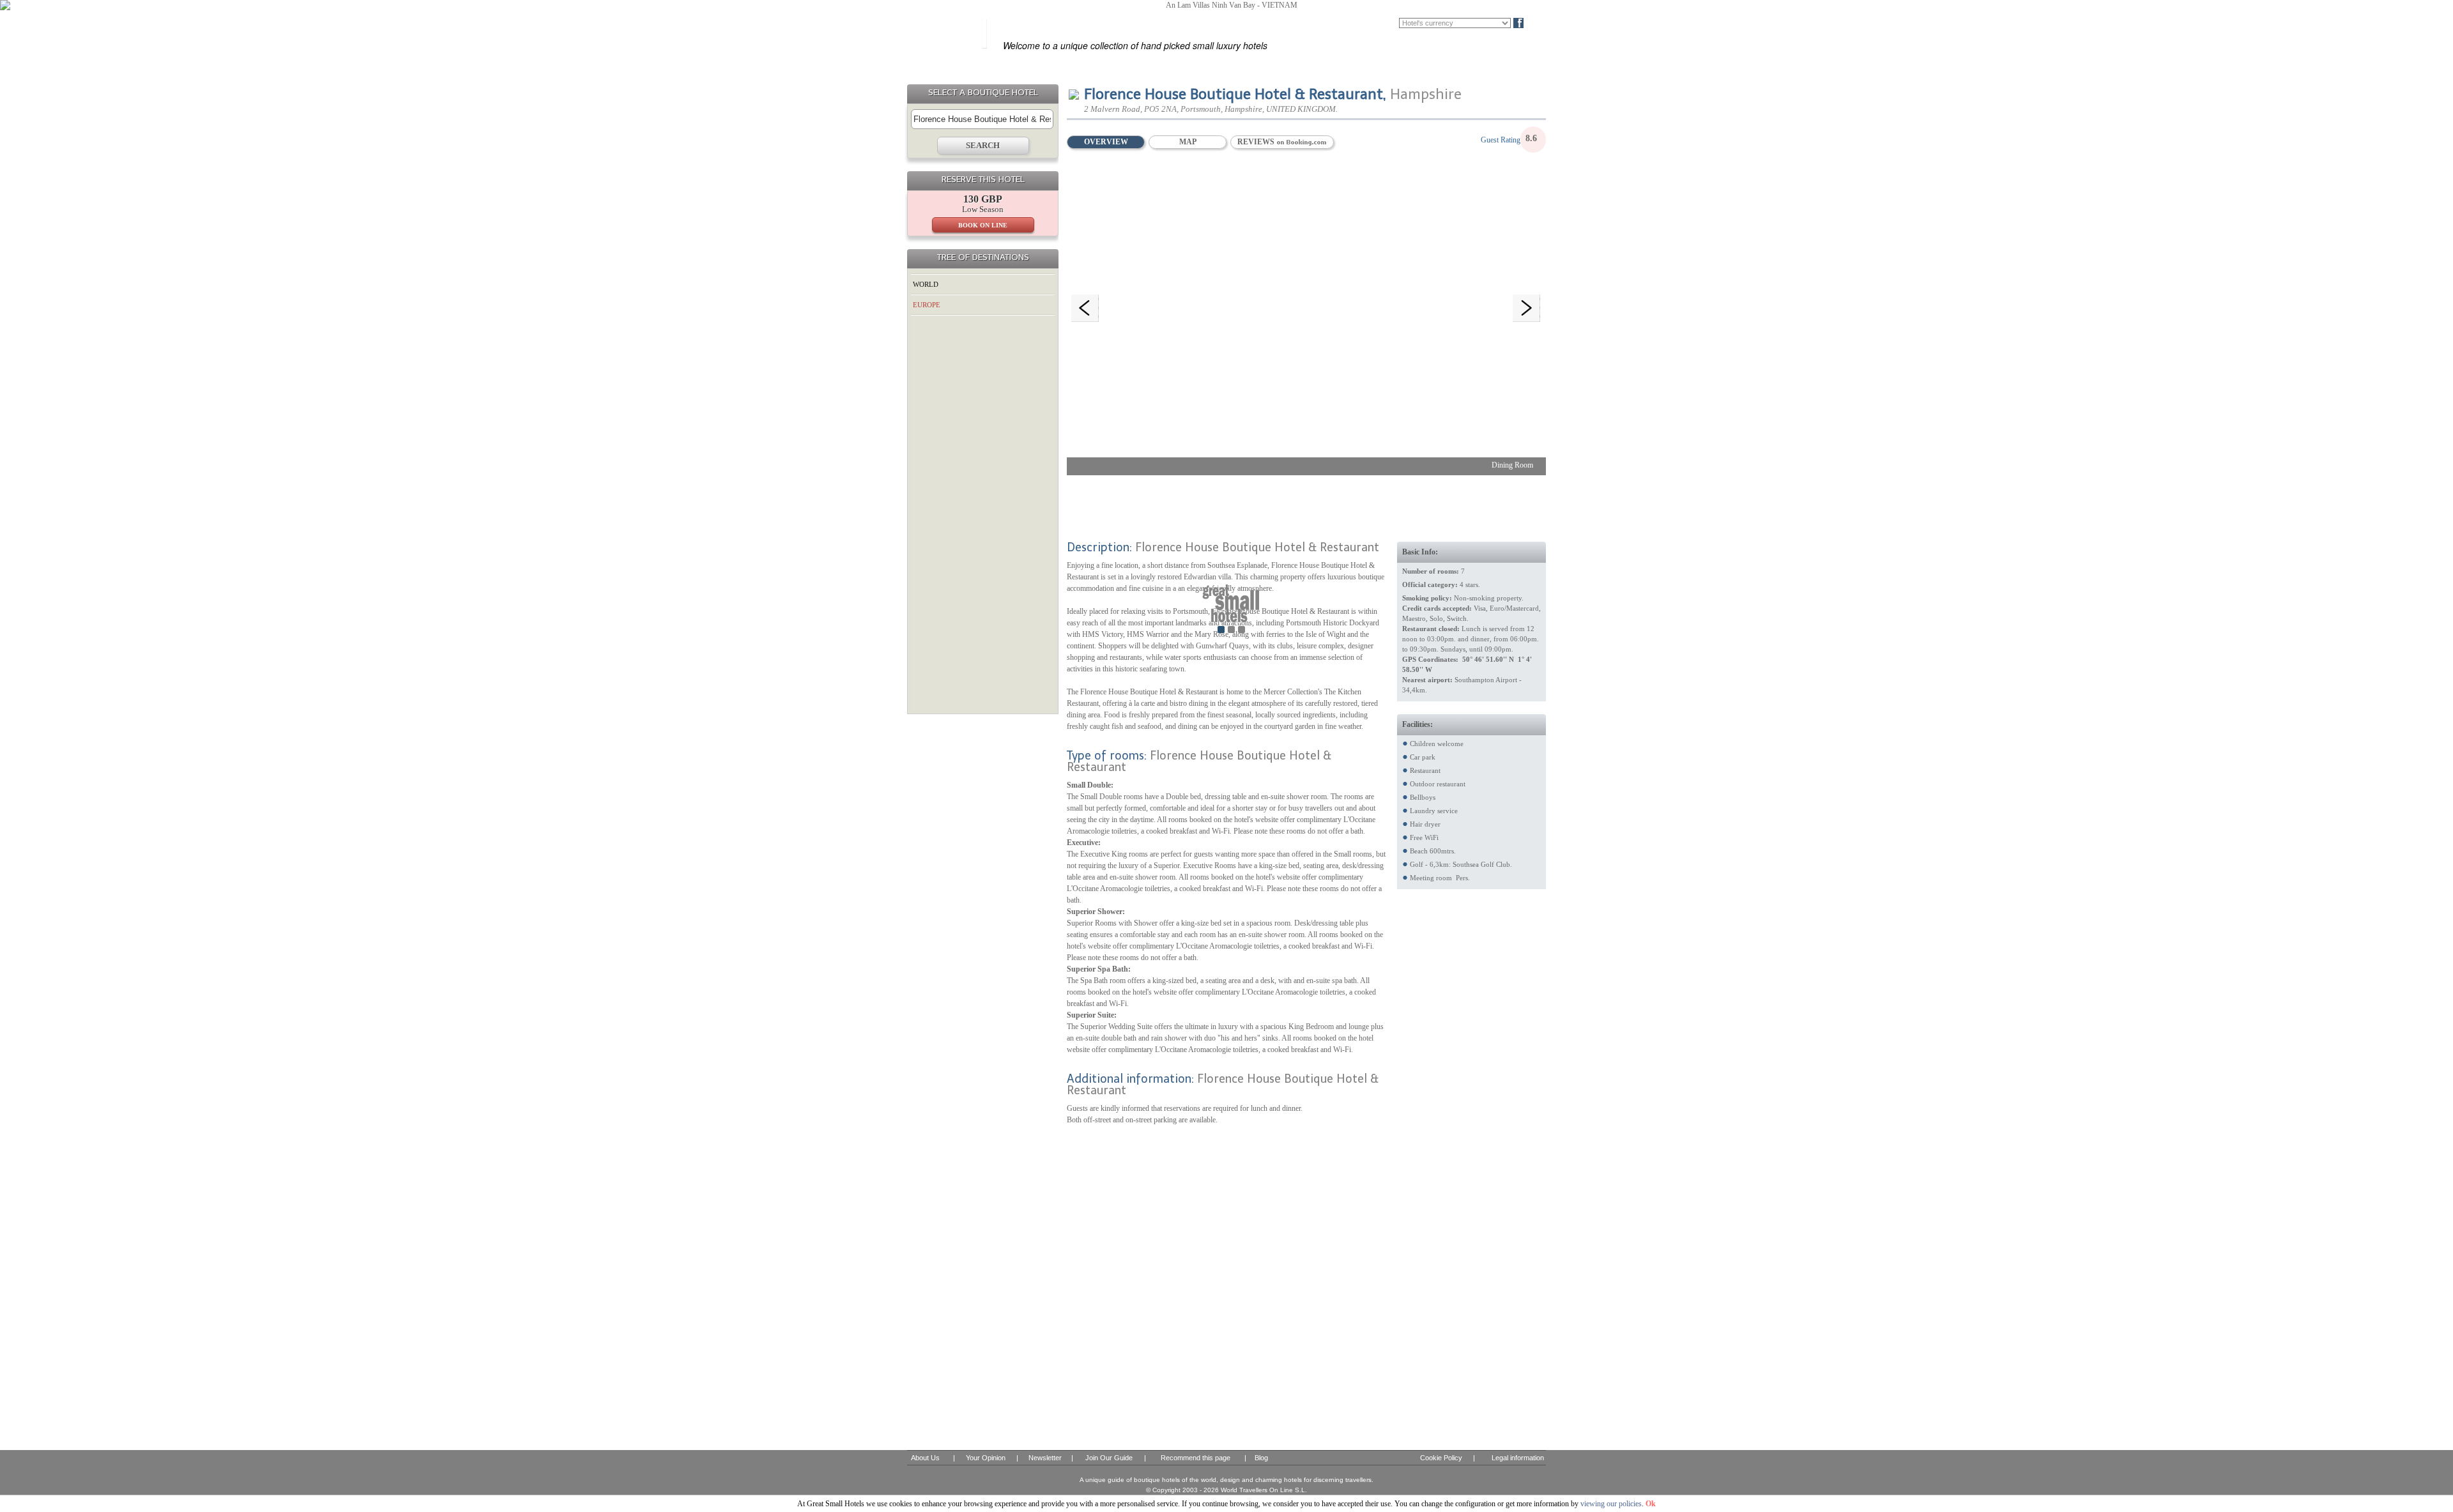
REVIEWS (1257, 142)
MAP (1188, 142)
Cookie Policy (1441, 1458)
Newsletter (1045, 1458)
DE (1391, 23)
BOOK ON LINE (983, 225)
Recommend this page (1196, 1458)
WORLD (926, 284)
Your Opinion (986, 1458)
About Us (925, 1458)
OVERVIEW (1106, 142)
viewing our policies (1611, 1504)
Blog (1540, 23)
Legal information (1518, 1458)
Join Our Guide (1109, 1458)
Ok (1651, 1504)
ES (1354, 23)
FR (1372, 23)
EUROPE (927, 305)
